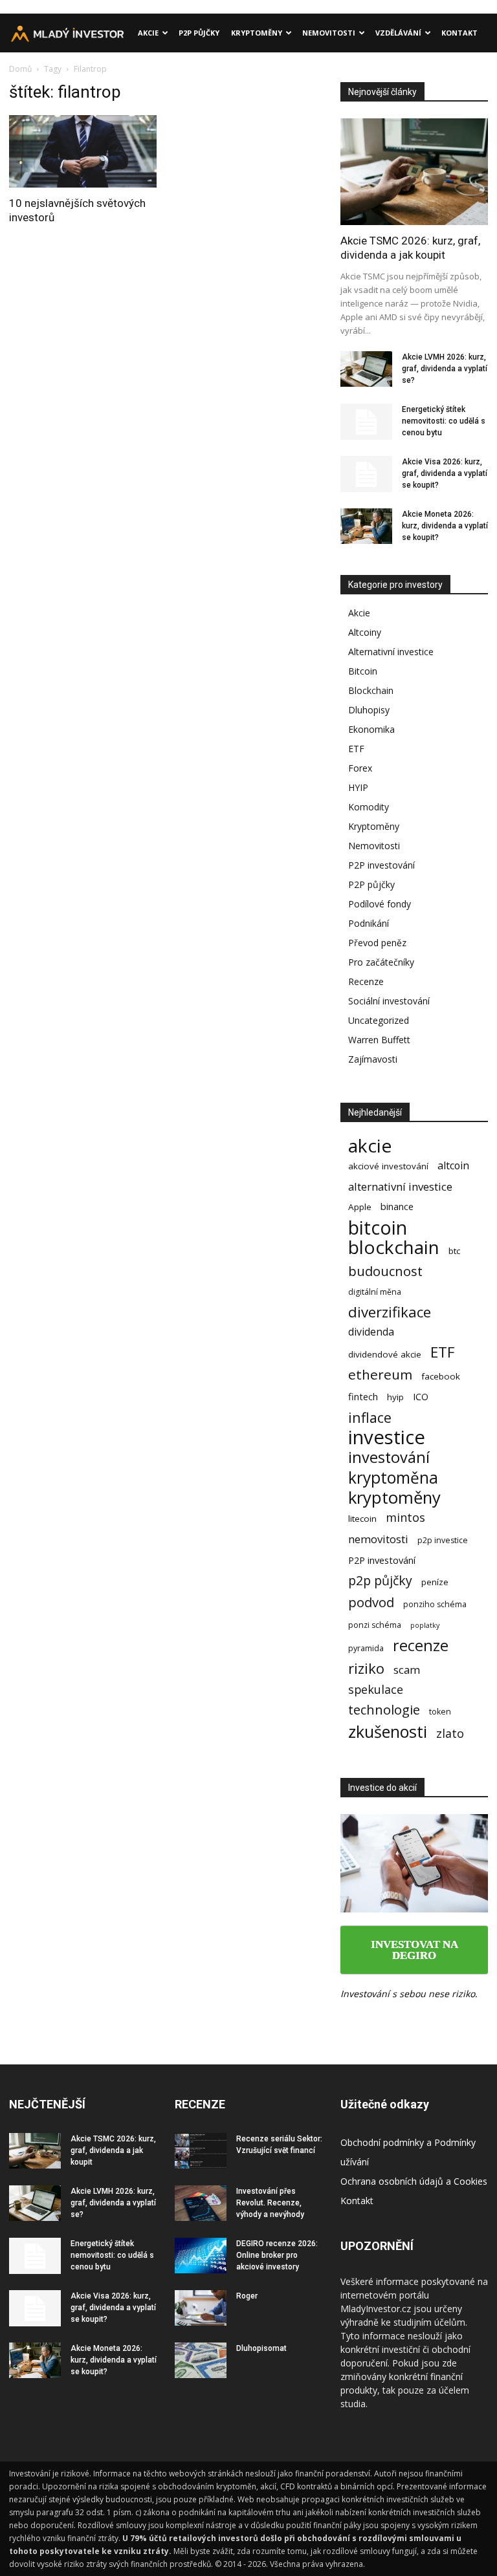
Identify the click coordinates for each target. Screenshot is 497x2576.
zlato (450, 1734)
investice (387, 1437)
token (440, 1712)
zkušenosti (388, 1732)
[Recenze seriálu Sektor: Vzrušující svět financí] (201, 2151)
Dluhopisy (369, 710)
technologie (384, 1710)
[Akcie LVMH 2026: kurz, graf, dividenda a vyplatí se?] (366, 369)
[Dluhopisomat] (201, 2360)
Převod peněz (377, 943)
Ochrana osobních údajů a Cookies (414, 2181)
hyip (395, 1397)
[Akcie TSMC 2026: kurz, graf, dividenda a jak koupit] (414, 172)
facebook (441, 1376)
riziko (366, 1668)
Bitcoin (363, 671)
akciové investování (388, 1166)
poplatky (425, 1625)
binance (397, 1206)
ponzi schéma (375, 1625)
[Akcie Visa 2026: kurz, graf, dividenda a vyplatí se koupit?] (366, 474)
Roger (247, 2296)
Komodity (369, 807)
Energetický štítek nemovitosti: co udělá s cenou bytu (444, 421)
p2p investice (443, 1540)
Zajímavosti (373, 1059)
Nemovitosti (329, 33)
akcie (370, 1146)
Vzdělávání (398, 33)
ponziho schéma (435, 1604)
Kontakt (459, 33)
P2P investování (381, 865)
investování (389, 1457)
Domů (20, 69)
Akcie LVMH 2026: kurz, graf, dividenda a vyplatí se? (445, 369)
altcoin (453, 1166)
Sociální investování (389, 1001)
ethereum (380, 1375)
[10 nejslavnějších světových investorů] (83, 151)
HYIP (358, 787)
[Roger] (201, 2308)
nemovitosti (378, 1539)
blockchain (394, 1247)
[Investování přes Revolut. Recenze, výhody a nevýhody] (201, 2203)
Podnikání (369, 923)
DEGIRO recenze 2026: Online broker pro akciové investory (277, 2255)
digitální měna (375, 1292)
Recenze (366, 981)
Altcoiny (365, 632)
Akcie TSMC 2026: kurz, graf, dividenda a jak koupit (113, 2150)
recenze (421, 1646)
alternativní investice (400, 1186)
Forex (360, 768)
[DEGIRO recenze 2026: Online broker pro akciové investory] (201, 2256)
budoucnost (385, 1271)
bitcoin (378, 1227)
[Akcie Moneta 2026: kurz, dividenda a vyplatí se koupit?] (366, 526)
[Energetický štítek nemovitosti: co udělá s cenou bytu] (366, 422)
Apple (360, 1207)
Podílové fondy (380, 904)
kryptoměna (393, 1477)
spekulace (376, 1690)
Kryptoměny (257, 33)
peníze (435, 1582)
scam (407, 1670)
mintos (405, 1518)
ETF (356, 749)
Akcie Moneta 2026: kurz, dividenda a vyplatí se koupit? (445, 526)
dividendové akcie (385, 1354)
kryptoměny (394, 1498)
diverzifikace (390, 1312)
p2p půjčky (380, 1580)
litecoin (362, 1519)
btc (454, 1251)
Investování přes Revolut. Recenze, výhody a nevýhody (270, 2203)
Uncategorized (379, 1020)
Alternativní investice (391, 652)
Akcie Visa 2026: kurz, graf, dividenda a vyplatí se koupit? (445, 473)
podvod (371, 1602)
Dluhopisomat (261, 2348)
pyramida (366, 1648)
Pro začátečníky (381, 962)
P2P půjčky (199, 33)
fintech (363, 1396)
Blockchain (371, 690)
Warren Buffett (379, 1040)
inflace (370, 1417)
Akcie (148, 33)
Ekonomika (371, 729)
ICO (421, 1396)
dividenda (371, 1332)
